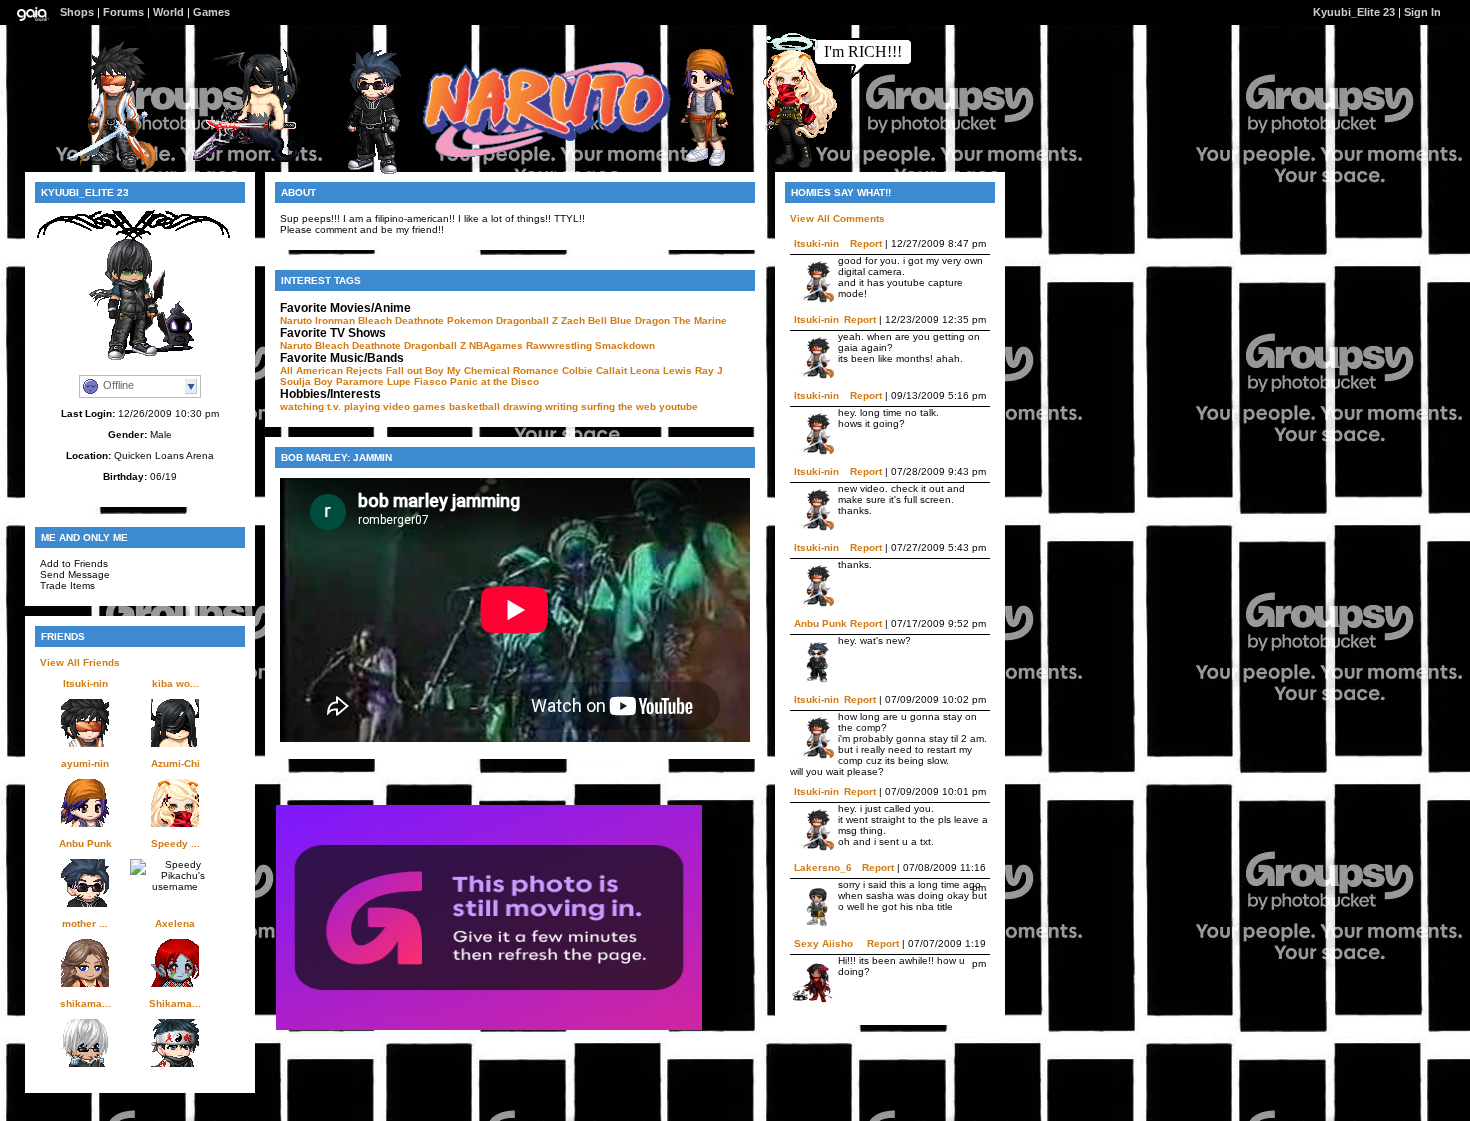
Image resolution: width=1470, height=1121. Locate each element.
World (168, 12)
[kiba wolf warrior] (253, 168)
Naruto (296, 320)
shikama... (85, 1003)
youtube (678, 406)
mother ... (85, 923)
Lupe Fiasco (417, 381)
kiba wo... (175, 683)
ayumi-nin (85, 763)
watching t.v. (310, 406)
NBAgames (496, 345)
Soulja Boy (306, 381)
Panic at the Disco (494, 381)
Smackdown (625, 345)
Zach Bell (584, 320)
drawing (522, 406)
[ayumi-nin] (696, 164)
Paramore (360, 381)
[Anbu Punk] (365, 171)
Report (866, 243)
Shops (77, 12)
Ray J (709, 370)
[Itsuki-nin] (106, 167)
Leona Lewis (661, 370)
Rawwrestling (559, 345)
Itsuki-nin (85, 683)
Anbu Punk (85, 843)
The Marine (700, 320)
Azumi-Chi (175, 763)
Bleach (375, 320)
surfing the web (618, 406)
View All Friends (80, 662)
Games (211, 12)
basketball (474, 406)
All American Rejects (331, 370)
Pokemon (470, 320)
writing (561, 406)
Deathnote (419, 320)
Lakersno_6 (823, 867)
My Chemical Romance (503, 370)
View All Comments (837, 218)
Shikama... (175, 1003)
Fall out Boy (415, 370)
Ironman (335, 320)
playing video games (395, 406)
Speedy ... (175, 843)
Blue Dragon (640, 320)
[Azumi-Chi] (783, 166)
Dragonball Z (527, 320)
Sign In (1422, 12)
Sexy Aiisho (823, 943)
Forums (123, 12)
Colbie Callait (594, 370)
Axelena (175, 923)
